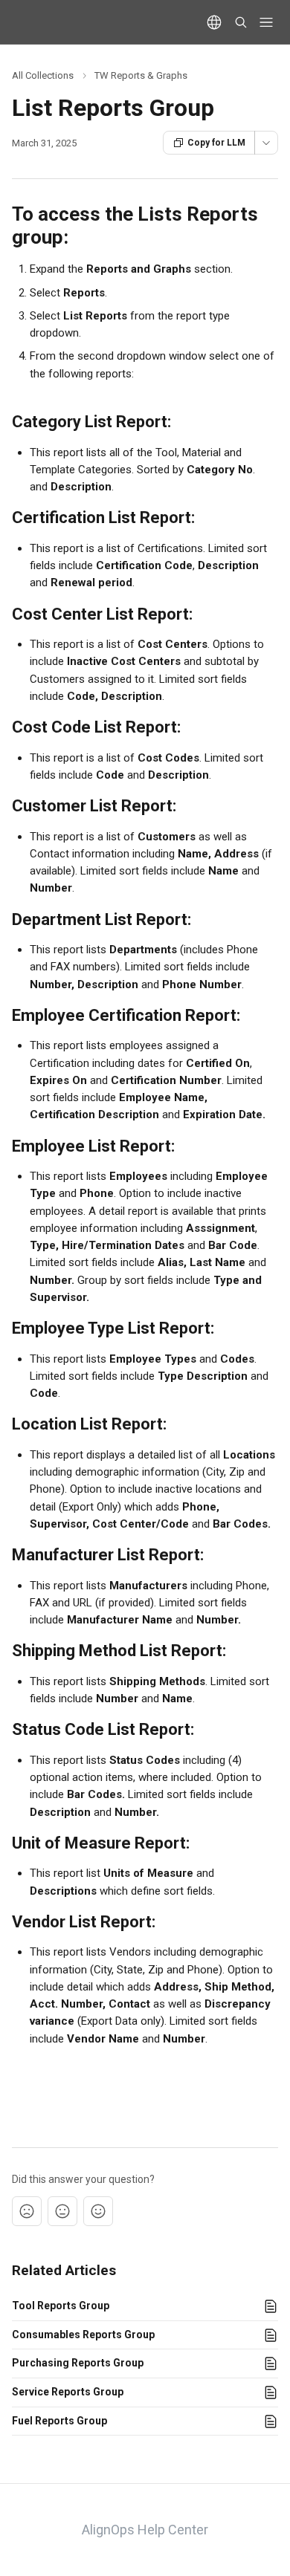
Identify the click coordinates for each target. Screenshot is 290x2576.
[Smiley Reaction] (98, 2211)
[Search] (241, 22)
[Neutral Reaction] (62, 2211)
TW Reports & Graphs (141, 75)
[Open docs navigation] (266, 22)
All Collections (43, 75)
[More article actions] (266, 143)
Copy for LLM (216, 143)
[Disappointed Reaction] (27, 2211)
